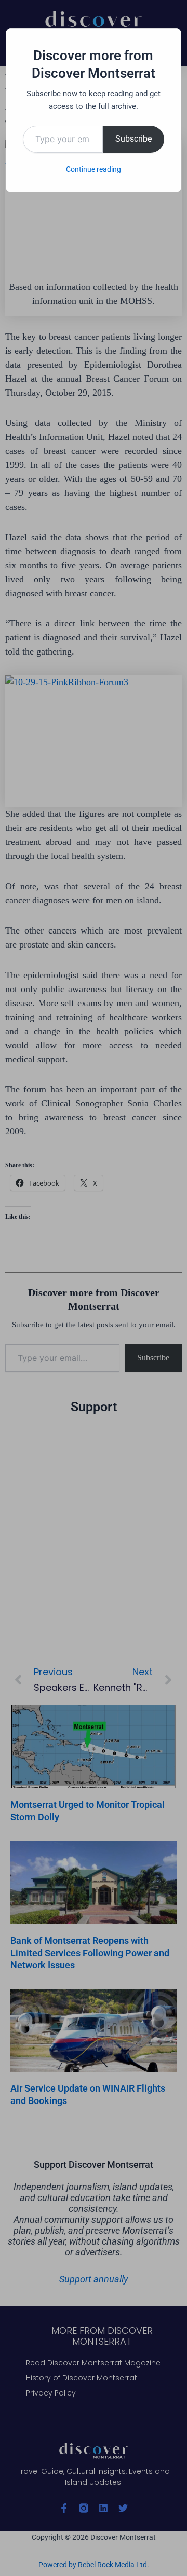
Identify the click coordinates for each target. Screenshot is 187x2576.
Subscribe (133, 139)
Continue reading (94, 169)
